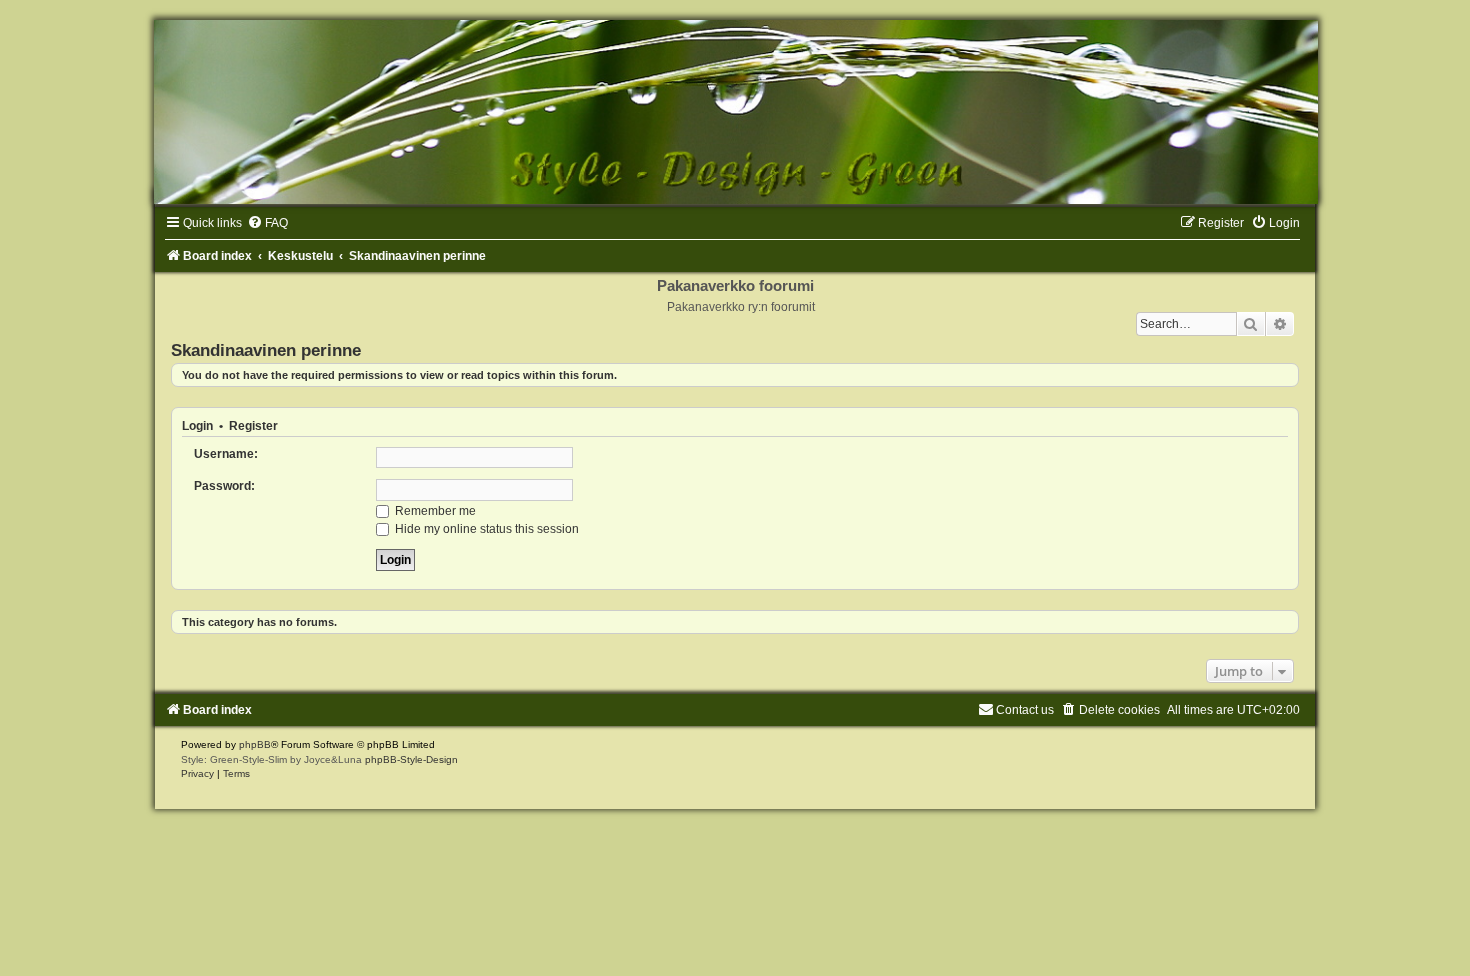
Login (197, 426)
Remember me (434, 511)
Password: (224, 486)
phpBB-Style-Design (411, 759)
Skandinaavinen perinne (266, 350)
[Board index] (735, 112)
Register (253, 426)
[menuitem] (267, 223)
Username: (226, 454)
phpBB (255, 744)
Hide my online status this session (485, 529)
